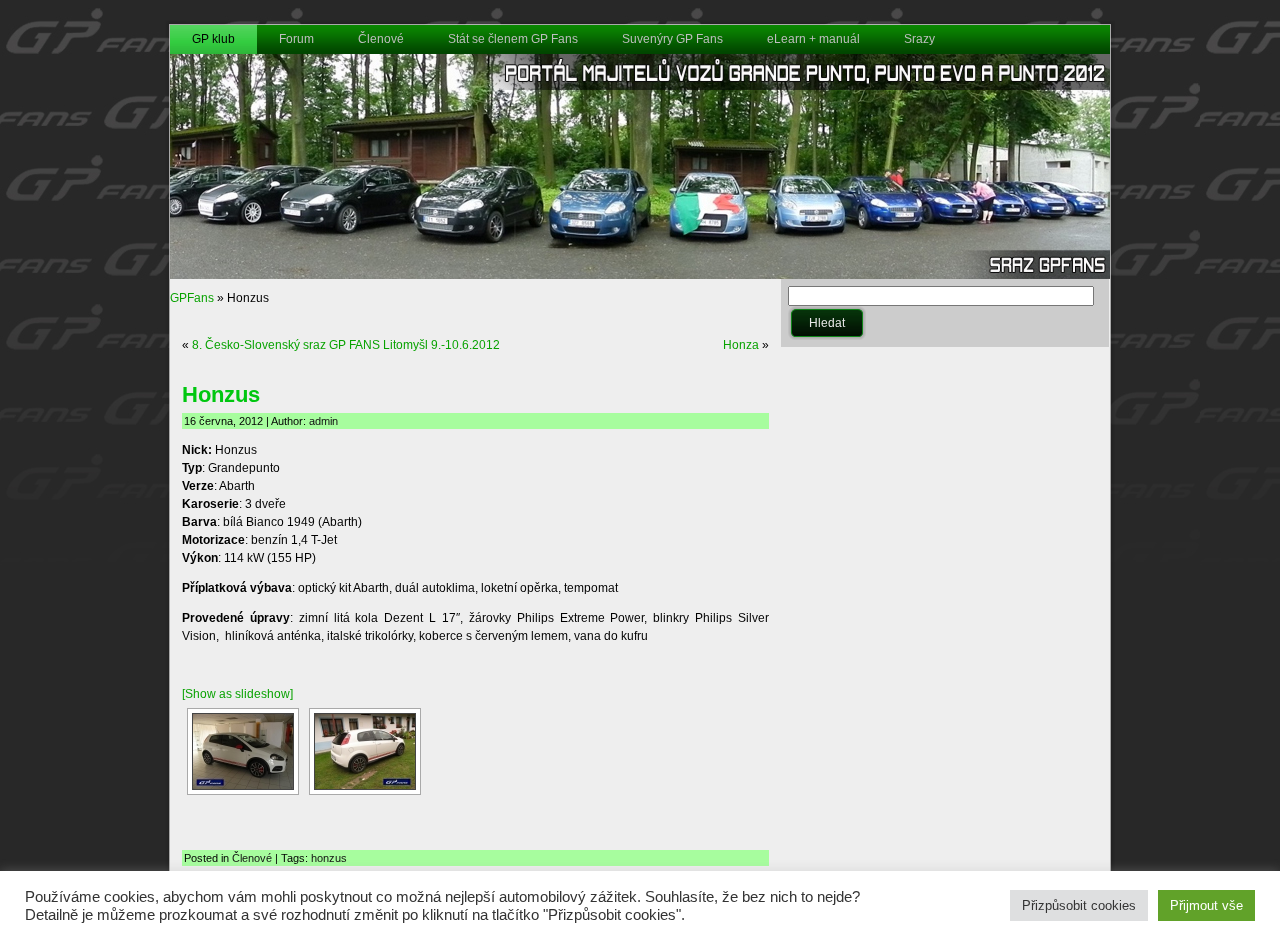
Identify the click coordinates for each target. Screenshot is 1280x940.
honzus (329, 858)
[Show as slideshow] (237, 694)
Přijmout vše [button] (1206, 905)
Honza (741, 345)
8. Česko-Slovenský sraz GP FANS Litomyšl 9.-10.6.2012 (346, 345)
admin (323, 421)
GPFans (192, 298)
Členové (252, 858)
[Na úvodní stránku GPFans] (640, 275)
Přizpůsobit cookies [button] (1079, 905)
